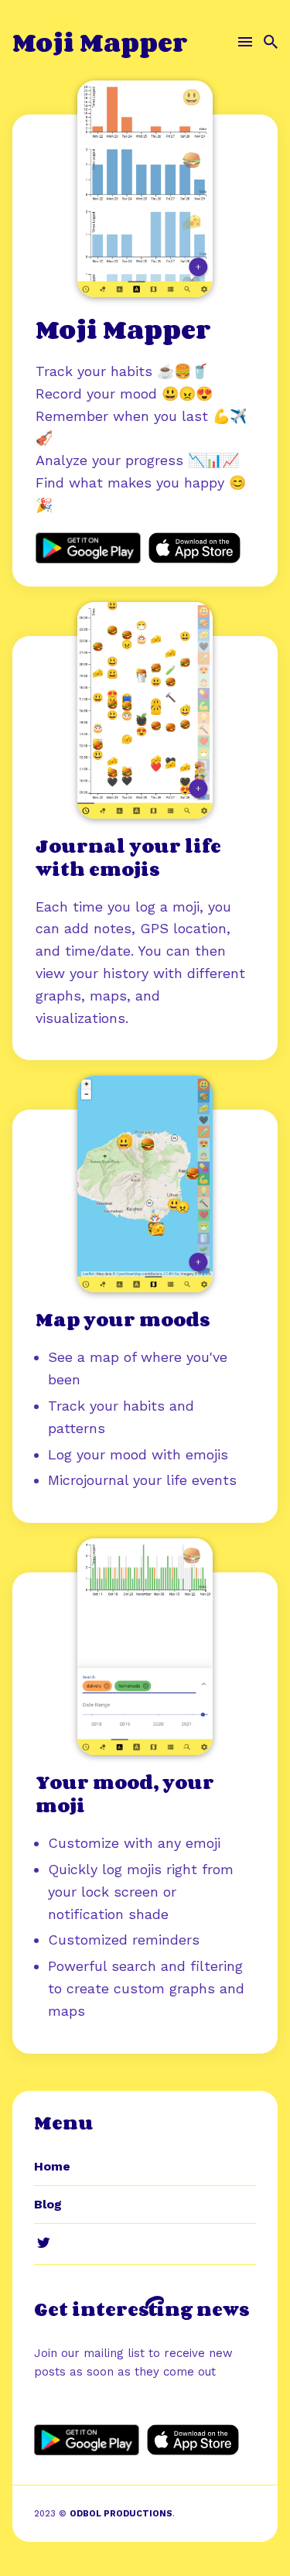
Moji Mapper (100, 42)
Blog (48, 2204)
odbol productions (121, 2514)
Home (52, 2166)
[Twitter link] (43, 2242)
